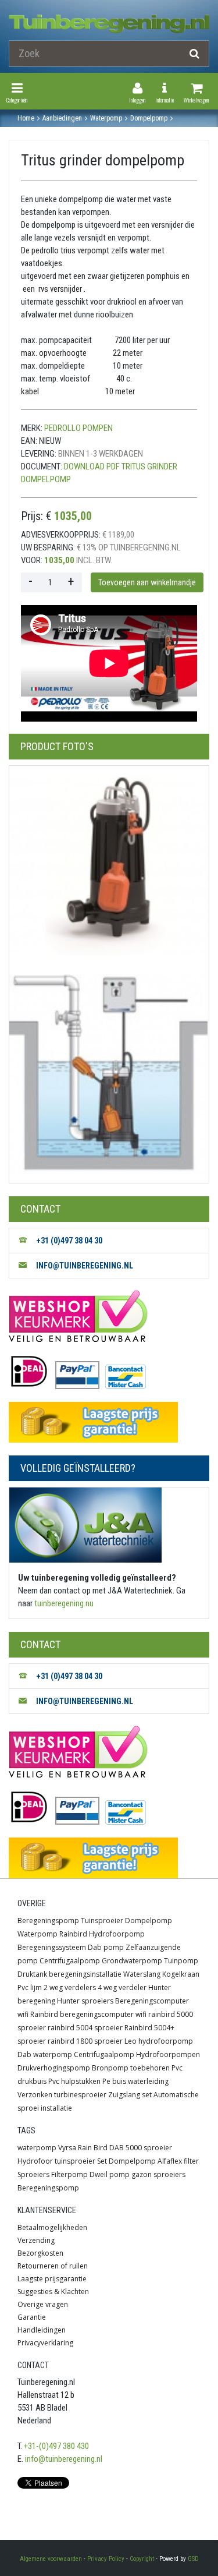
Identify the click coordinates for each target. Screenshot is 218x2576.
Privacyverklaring (45, 2343)
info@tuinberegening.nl (64, 2459)
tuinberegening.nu (64, 1603)
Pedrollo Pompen (78, 428)
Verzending (36, 2240)
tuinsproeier (75, 2161)
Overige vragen (43, 2304)
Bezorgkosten (40, 2253)
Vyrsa (67, 2148)
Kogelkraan (181, 1974)
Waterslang (142, 1974)
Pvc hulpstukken (74, 2081)
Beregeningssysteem (52, 1947)
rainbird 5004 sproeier (85, 2028)
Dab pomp (106, 1947)
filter (191, 2161)
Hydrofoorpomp (117, 1934)
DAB (117, 2148)
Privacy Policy (106, 2559)
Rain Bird (93, 2148)
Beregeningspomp (48, 1920)
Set (102, 2161)
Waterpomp (37, 1934)
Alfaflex (170, 2161)
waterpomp (37, 2148)
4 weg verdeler (122, 1987)
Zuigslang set (130, 2095)
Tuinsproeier (102, 1920)
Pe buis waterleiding (135, 2081)
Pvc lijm (30, 1987)
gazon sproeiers (158, 2174)
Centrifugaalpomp (70, 1961)
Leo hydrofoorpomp (159, 2041)
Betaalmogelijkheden (52, 2227)
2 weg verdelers (70, 1987)
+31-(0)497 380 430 (56, 2446)
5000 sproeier (149, 2148)
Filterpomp (69, 2174)
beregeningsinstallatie (85, 1974)
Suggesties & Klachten (53, 2291)
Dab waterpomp (45, 2054)
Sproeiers (33, 2174)
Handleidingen (42, 2330)
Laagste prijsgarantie (52, 2279)
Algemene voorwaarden (51, 2559)
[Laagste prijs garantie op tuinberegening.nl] (109, 1422)
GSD (193, 2559)
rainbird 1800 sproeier (85, 2041)
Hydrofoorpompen (168, 2054)
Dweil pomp (110, 2174)
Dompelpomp (149, 1920)
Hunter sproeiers (85, 2001)
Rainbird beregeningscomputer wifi (88, 2014)
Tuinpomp (181, 1961)
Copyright (142, 2559)
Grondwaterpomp (132, 1961)
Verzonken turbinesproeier (62, 2095)
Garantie (32, 2317)
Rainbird (73, 1934)
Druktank (32, 1974)
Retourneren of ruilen (53, 2266)
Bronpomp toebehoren (131, 2068)
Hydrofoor (35, 2161)
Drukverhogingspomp (54, 2068)
